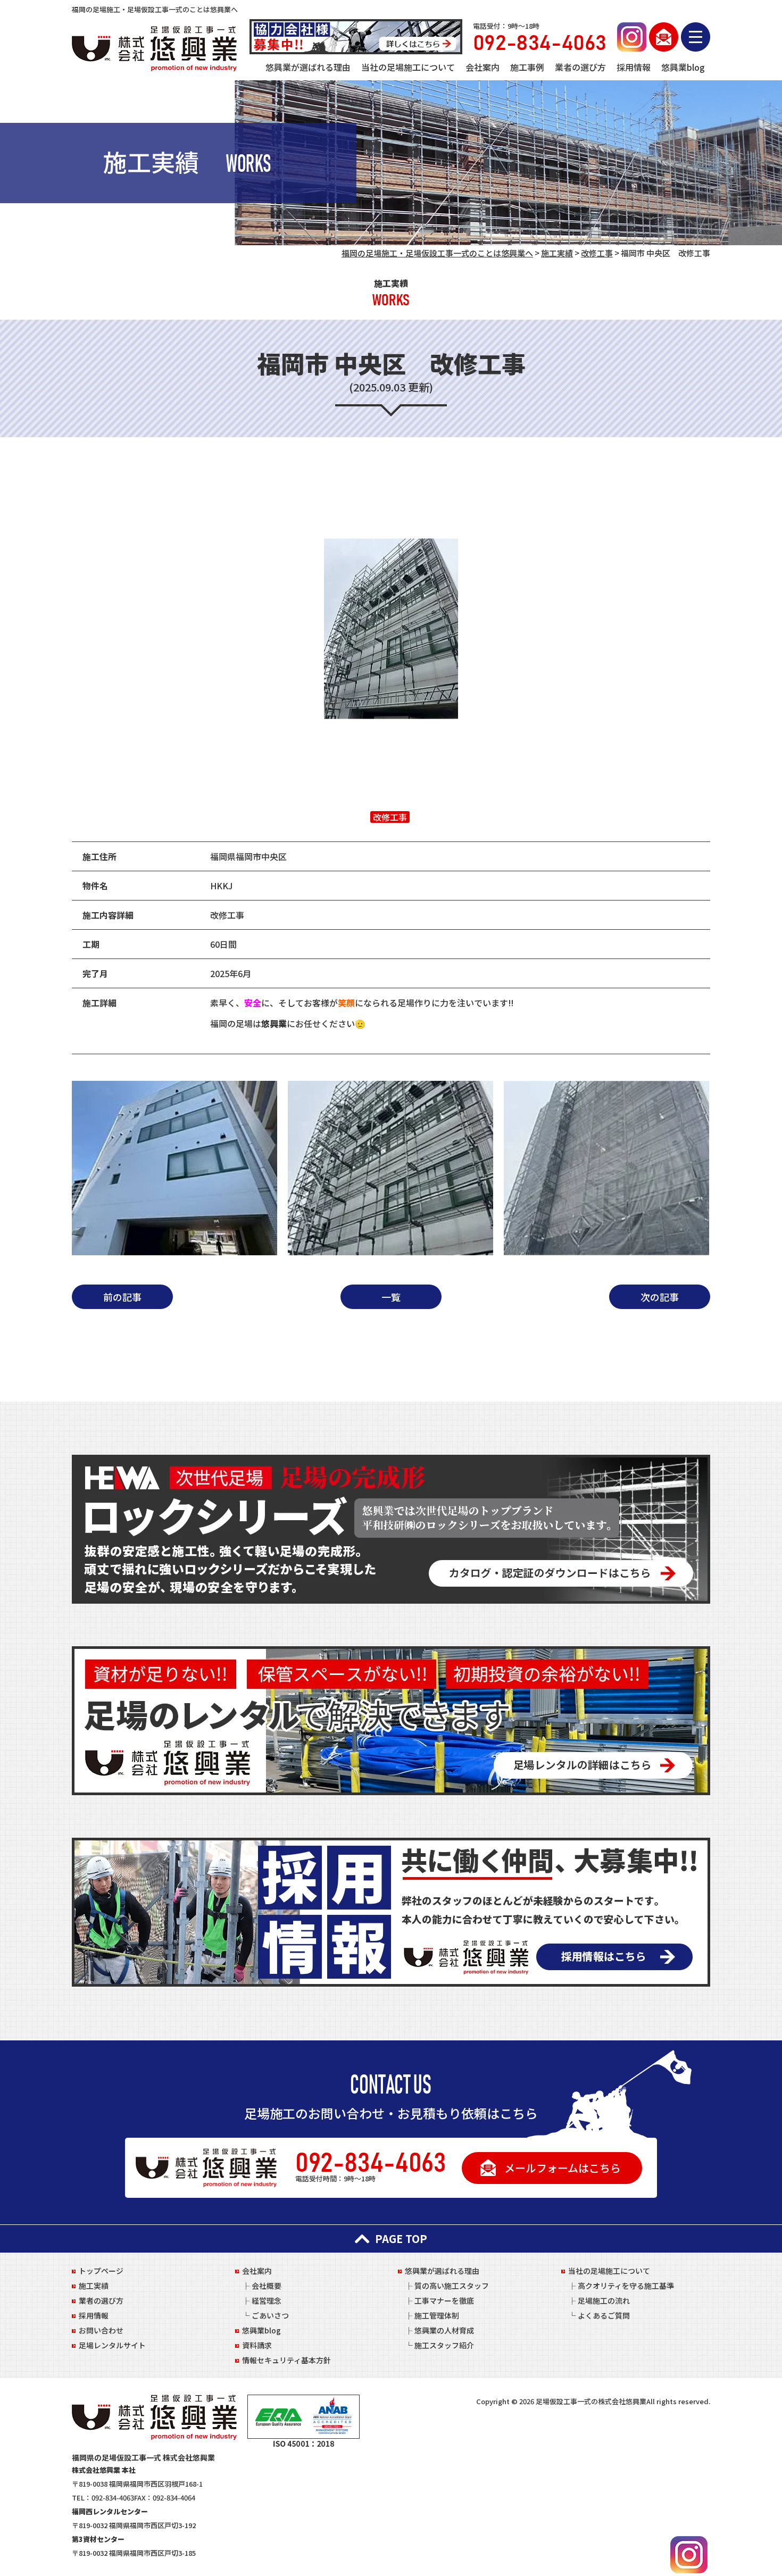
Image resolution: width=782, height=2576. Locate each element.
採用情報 (634, 67)
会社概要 (267, 2286)
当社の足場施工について (408, 67)
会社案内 (482, 67)
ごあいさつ (270, 2315)
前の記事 (122, 1297)
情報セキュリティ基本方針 (286, 2360)
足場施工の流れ (604, 2300)
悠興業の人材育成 (444, 2330)
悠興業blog (683, 67)
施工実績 (94, 2286)
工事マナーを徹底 (444, 2300)
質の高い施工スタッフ (452, 2286)
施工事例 (527, 67)
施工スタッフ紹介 (444, 2345)
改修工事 (390, 817)
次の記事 (660, 1297)
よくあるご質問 (604, 2315)
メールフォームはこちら (563, 2168)
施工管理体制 (437, 2315)
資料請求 (257, 2345)
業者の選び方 (580, 67)
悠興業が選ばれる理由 (308, 67)
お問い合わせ (101, 2330)
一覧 (391, 1297)
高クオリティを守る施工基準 (626, 2286)
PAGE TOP (401, 2239)
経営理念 (267, 2300)
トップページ (101, 2271)
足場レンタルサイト (112, 2345)
